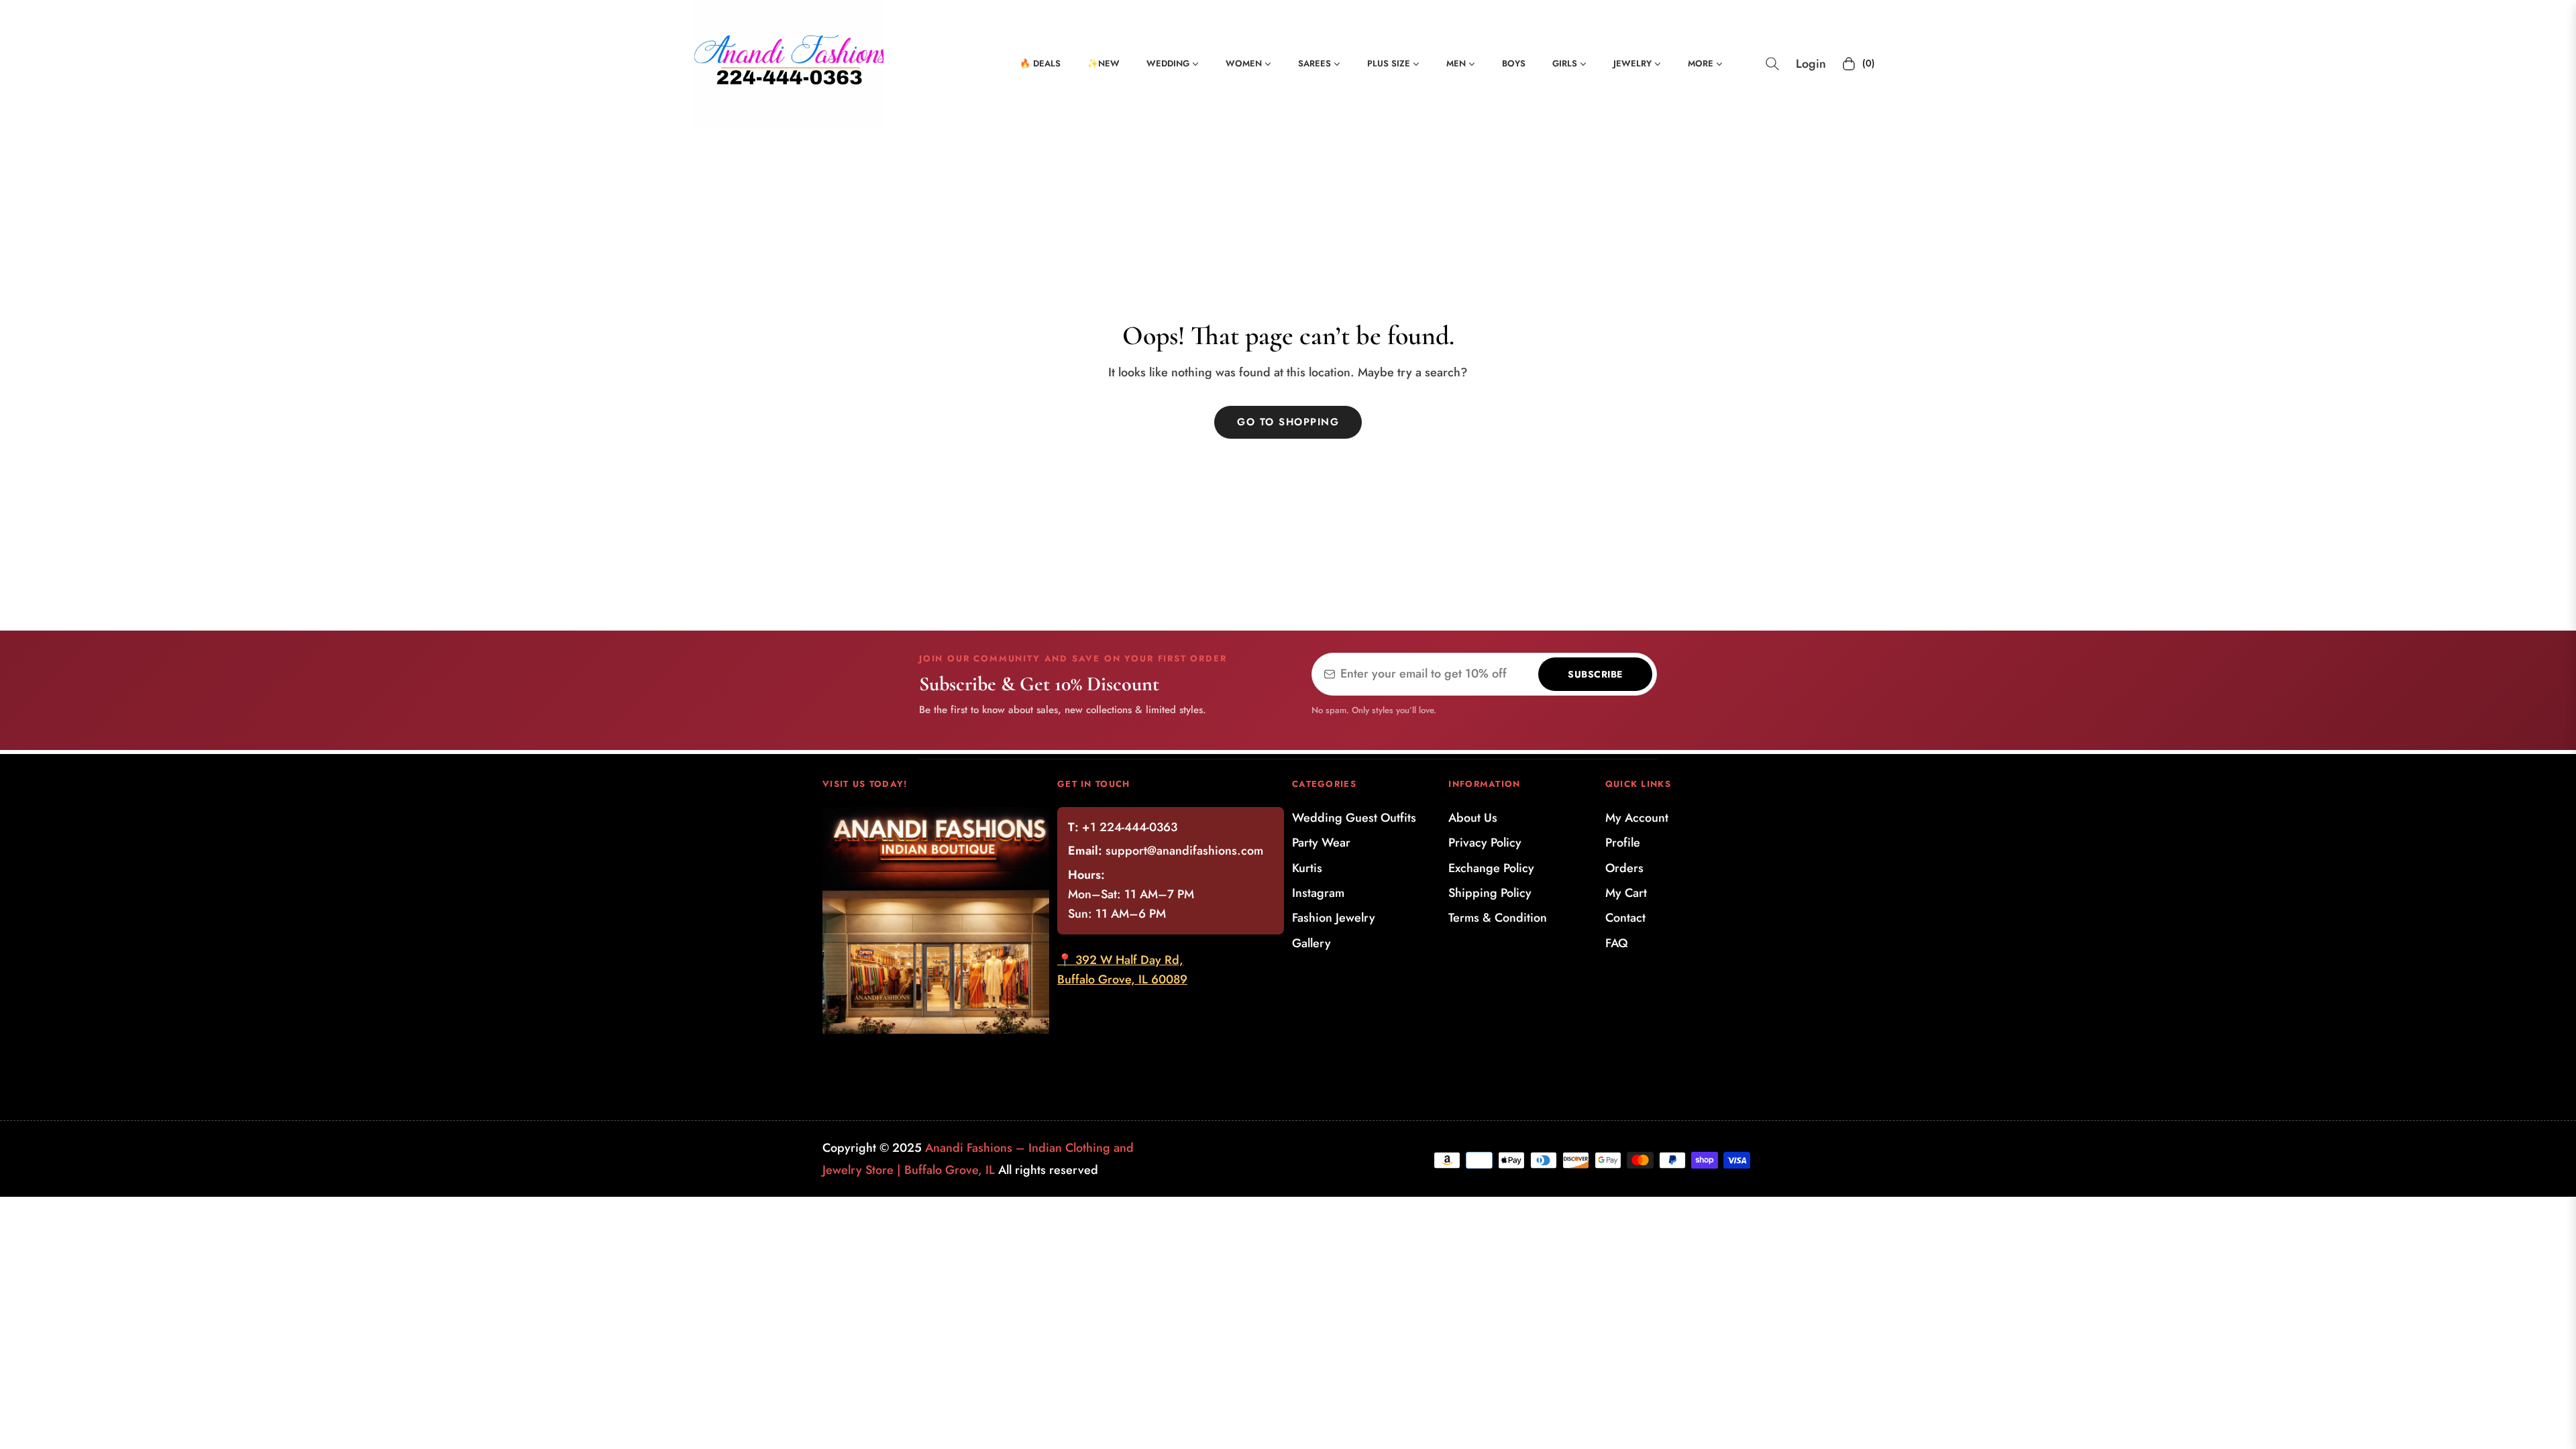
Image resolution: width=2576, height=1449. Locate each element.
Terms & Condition (1498, 918)
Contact (1625, 918)
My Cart (1626, 893)
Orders (1624, 868)
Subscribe (1595, 674)
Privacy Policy (1485, 843)
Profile (1623, 843)
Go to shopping (1288, 422)
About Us (1473, 818)
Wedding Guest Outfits (1354, 818)
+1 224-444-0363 (1130, 827)
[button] (1772, 64)
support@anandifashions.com (1184, 851)
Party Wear (1321, 843)
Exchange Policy (1491, 868)
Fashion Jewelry (1334, 918)
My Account (1637, 818)
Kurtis (1307, 868)
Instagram (1318, 893)
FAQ (1617, 943)
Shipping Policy (1490, 893)
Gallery (1311, 943)
